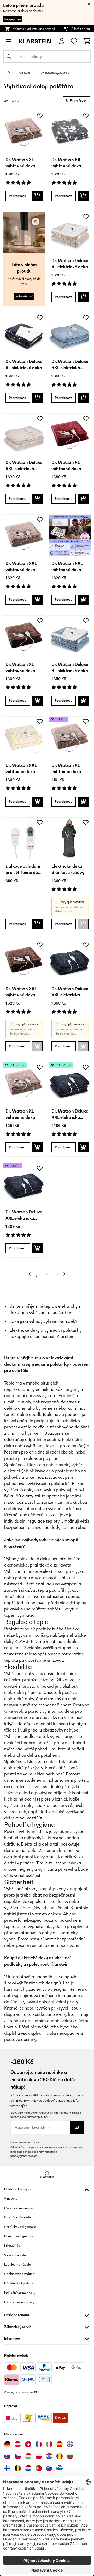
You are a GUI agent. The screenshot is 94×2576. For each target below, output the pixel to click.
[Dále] (64, 1274)
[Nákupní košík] (87, 41)
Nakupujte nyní (13, 19)
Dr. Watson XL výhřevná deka (20, 163)
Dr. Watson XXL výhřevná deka (67, 163)
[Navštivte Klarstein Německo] (7, 2444)
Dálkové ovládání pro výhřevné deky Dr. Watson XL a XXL (24, 870)
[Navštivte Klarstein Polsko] (39, 2456)
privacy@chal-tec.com (24, 2156)
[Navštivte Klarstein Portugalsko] (39, 2468)
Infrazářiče (12, 2246)
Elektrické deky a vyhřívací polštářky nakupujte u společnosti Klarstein (45, 1333)
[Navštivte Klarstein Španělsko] (60, 2444)
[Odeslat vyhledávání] (9, 56)
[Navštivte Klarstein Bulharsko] (70, 2456)
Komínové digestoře (19, 2236)
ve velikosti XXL (30, 1818)
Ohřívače (25, 73)
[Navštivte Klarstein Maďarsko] (28, 2456)
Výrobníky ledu (15, 2255)
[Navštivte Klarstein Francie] (39, 2444)
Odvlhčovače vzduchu (20, 2217)
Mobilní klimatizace (19, 2208)
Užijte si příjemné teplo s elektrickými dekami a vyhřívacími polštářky (46, 1309)
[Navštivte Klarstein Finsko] (7, 2468)
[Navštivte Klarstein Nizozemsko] (28, 2468)
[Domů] (13, 73)
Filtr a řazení (78, 101)
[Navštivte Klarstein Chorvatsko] (49, 2456)
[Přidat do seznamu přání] (40, 116)
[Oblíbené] (74, 41)
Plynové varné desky (19, 2302)
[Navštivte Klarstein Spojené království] (70, 2444)
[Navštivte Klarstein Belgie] (18, 2468)
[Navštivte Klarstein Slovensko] (7, 2456)
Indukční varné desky (20, 2293)
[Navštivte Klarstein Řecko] (60, 2469)
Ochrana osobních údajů (25, 2142)
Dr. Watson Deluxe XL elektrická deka (70, 264)
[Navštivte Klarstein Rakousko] (18, 2444)
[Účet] (62, 41)
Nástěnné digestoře (19, 2283)
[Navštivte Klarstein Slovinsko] (49, 2468)
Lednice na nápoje (17, 2264)
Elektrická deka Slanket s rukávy (68, 869)
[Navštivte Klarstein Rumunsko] (60, 2456)
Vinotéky (11, 2198)
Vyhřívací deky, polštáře (55, 73)
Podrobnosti (18, 196)
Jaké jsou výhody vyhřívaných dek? (43, 1321)
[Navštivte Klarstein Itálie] (49, 2444)
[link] (24, 132)
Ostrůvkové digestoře (20, 2227)
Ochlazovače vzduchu (20, 2274)
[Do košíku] (37, 196)
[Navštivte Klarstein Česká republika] (18, 2456)
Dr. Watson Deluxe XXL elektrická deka (70, 365)
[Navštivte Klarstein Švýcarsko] (28, 2444)
